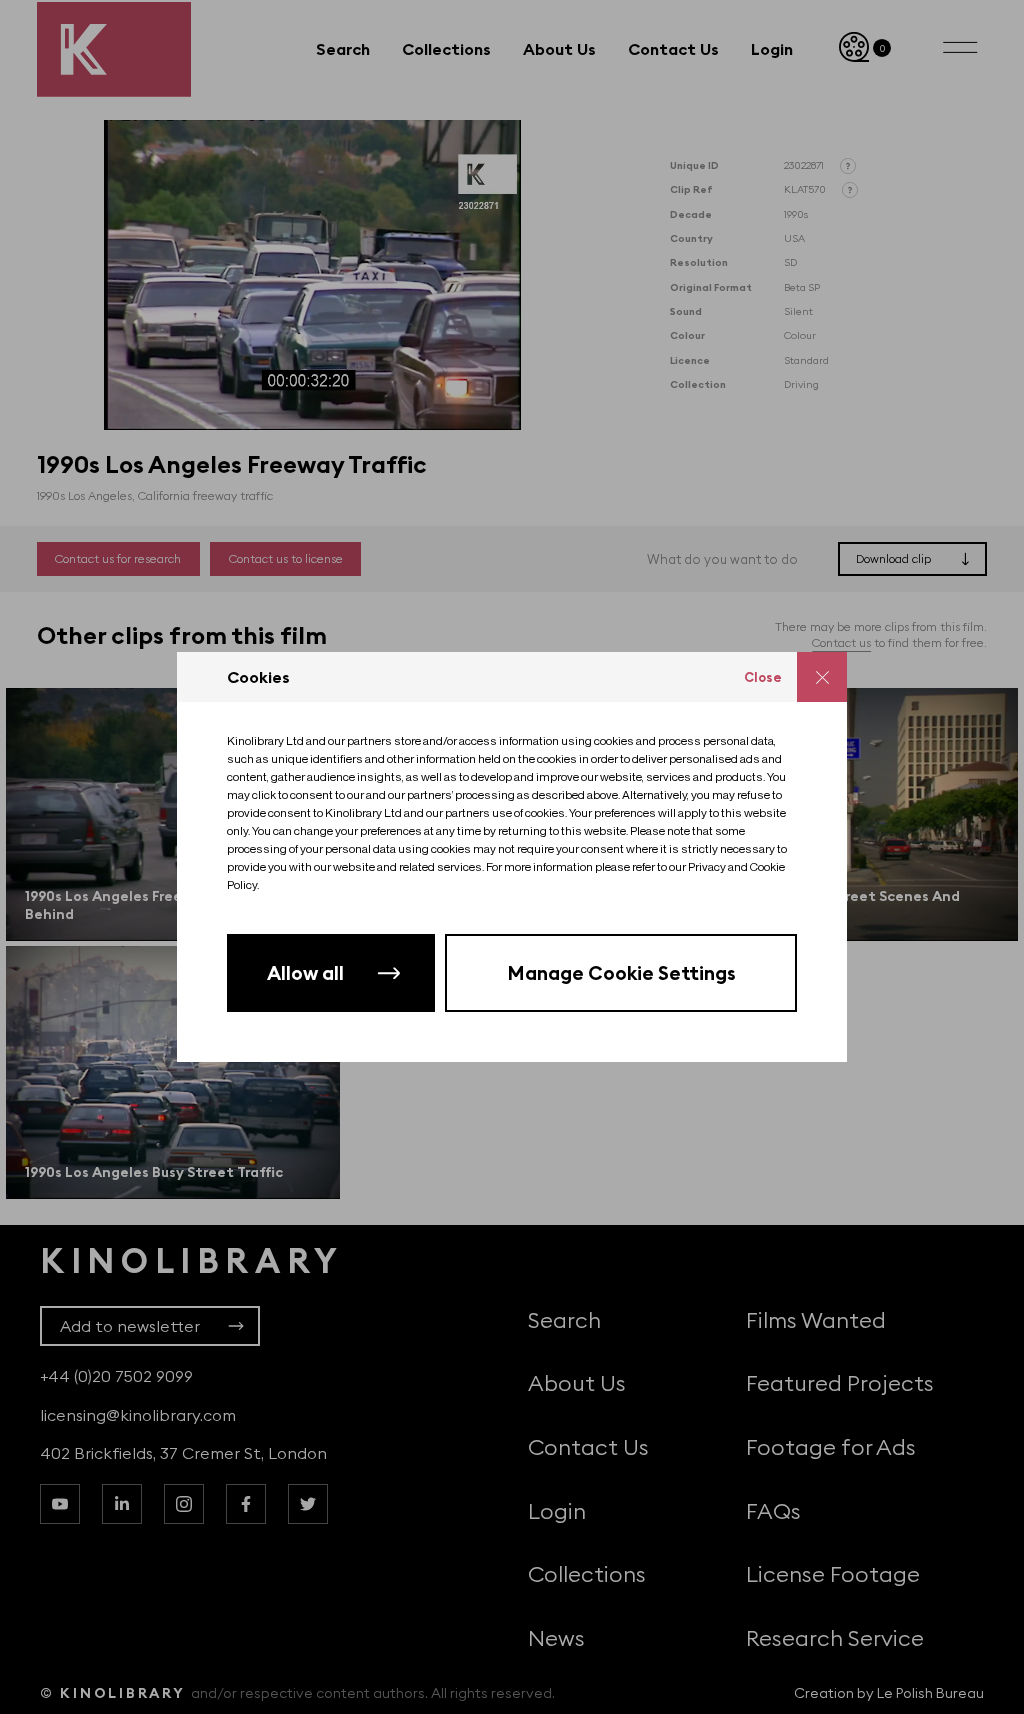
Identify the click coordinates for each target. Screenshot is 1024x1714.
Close (763, 677)
